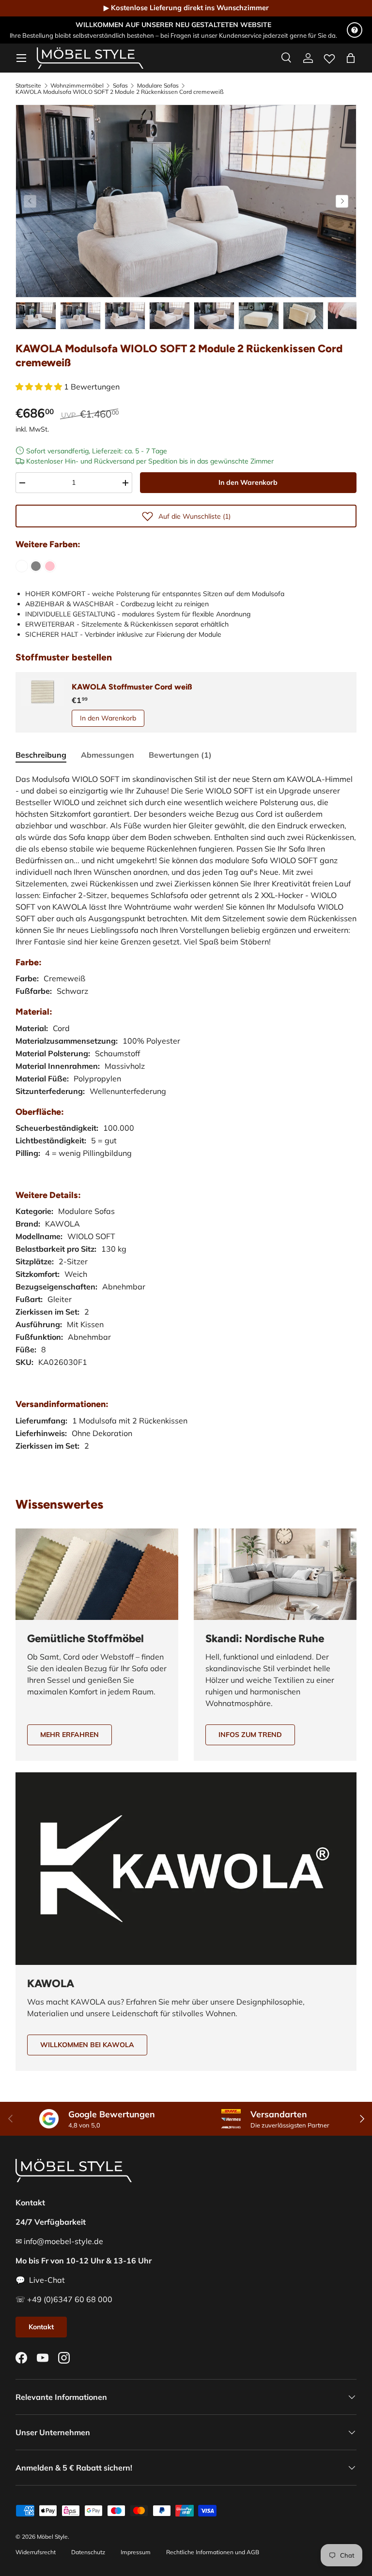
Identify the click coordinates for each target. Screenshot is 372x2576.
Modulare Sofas (158, 86)
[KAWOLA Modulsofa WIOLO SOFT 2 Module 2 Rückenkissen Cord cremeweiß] (22, 566)
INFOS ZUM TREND (250, 1735)
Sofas (120, 86)
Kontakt (41, 2327)
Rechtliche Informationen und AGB (213, 2552)
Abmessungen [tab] (108, 755)
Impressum (136, 2552)
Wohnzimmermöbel (77, 86)
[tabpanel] (186, 1122)
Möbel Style (52, 2537)
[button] (351, 58)
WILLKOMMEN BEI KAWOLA (87, 2045)
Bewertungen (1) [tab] (180, 755)
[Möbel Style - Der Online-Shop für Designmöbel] (90, 58)
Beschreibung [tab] (41, 755)
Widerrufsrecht (36, 2552)
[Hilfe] (355, 30)
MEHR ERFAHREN (70, 1735)
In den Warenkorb (248, 482)
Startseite (28, 86)
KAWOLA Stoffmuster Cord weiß (132, 687)
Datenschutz (88, 2552)
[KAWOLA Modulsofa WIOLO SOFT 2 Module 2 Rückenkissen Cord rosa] (50, 566)
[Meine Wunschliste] (329, 57)
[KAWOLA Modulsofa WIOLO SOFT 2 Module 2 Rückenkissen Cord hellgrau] (36, 566)
